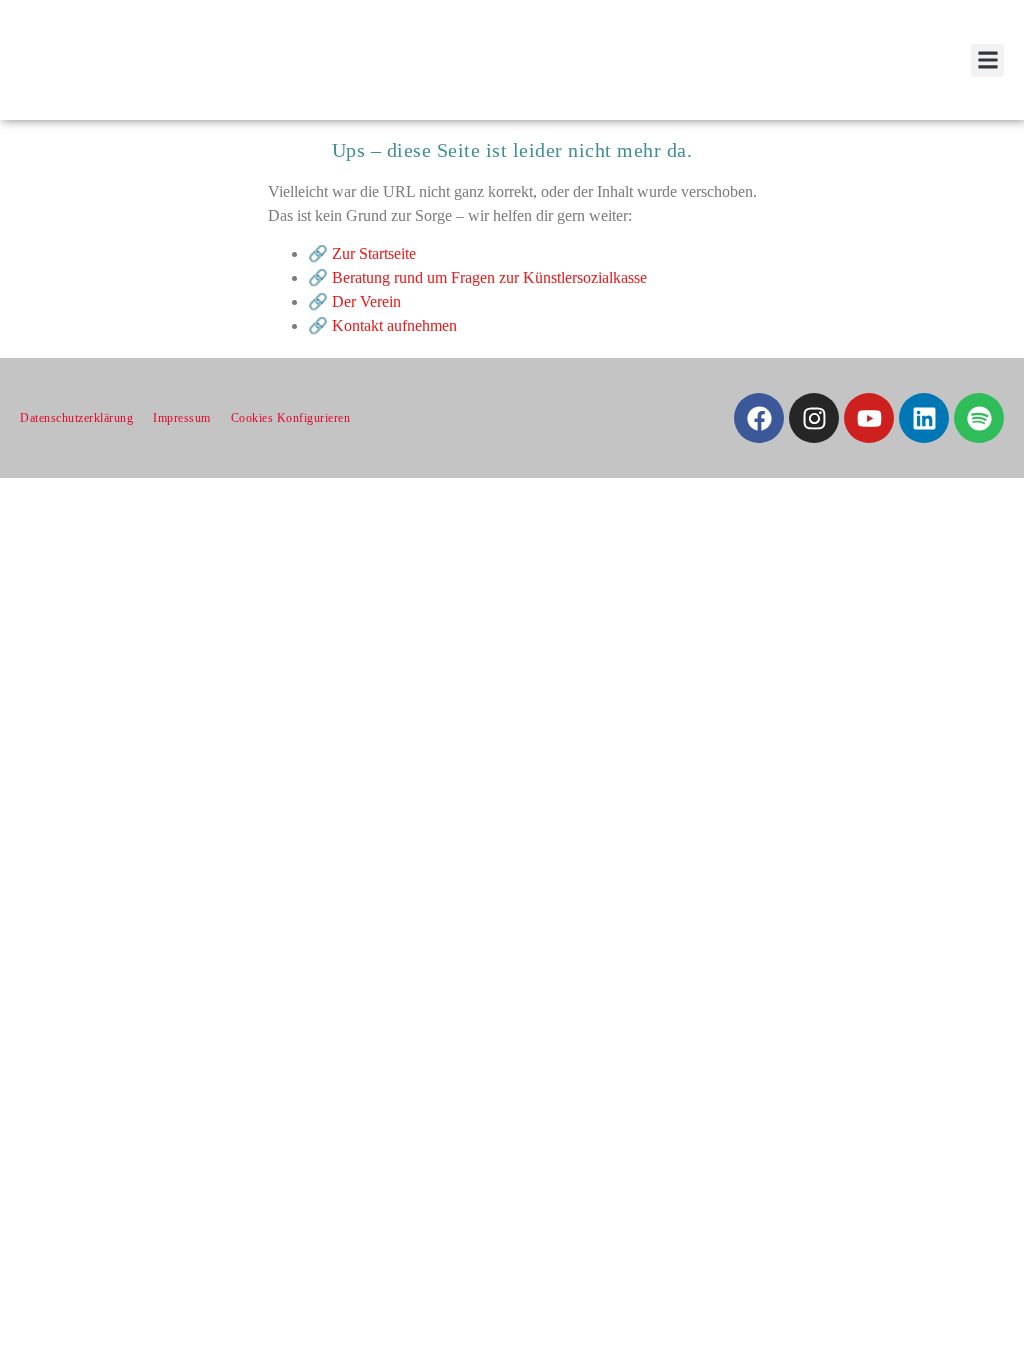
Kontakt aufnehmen (394, 325)
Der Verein (366, 301)
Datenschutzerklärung (76, 418)
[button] (987, 60)
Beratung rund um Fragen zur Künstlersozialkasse (489, 277)
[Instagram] (814, 418)
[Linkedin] (924, 418)
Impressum (182, 418)
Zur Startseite (374, 253)
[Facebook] (759, 418)
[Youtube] (869, 418)
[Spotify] (979, 418)
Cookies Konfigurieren (291, 418)
